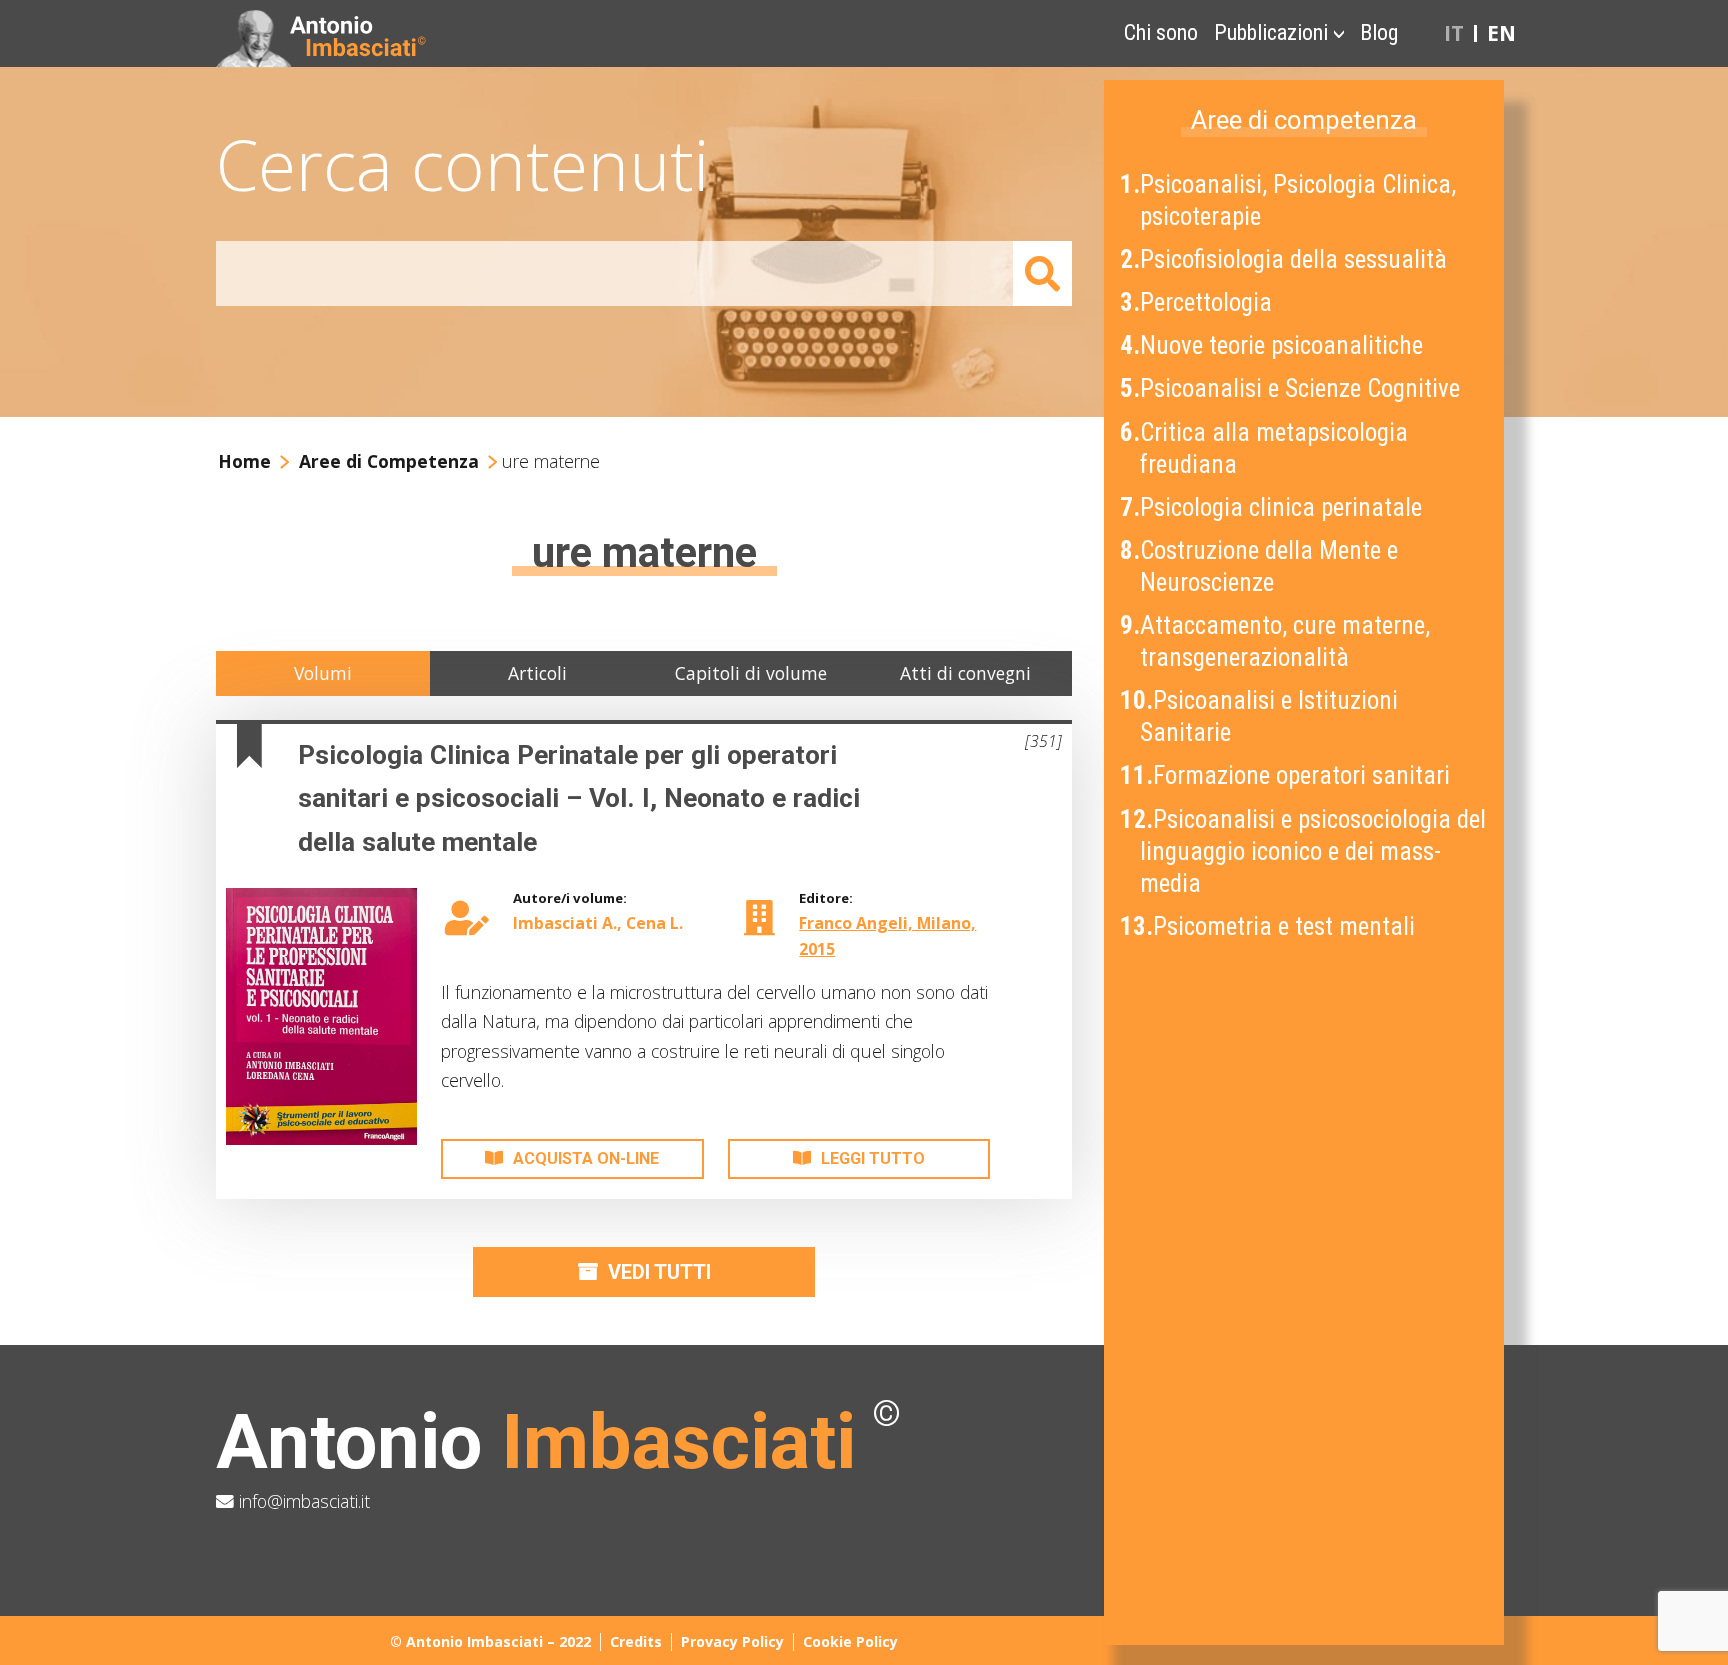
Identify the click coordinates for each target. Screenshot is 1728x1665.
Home (244, 461)
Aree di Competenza (389, 461)
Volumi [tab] (323, 673)
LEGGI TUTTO (873, 1158)
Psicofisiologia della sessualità (1285, 259)
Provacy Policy (732, 1641)
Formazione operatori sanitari (1287, 775)
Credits (636, 1641)
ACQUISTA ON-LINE (586, 1158)
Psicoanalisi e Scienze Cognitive (1292, 388)
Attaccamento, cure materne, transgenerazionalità (1277, 641)
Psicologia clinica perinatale (1273, 507)
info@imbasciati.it (302, 1501)
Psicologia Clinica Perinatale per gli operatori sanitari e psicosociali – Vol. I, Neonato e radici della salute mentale (579, 798)
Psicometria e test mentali (1269, 926)
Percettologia (1198, 302)
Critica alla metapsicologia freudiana (1266, 448)
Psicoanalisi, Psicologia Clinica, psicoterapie (1290, 200)
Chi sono (1161, 32)
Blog (1379, 32)
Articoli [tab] (537, 673)
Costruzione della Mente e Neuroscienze (1261, 566)
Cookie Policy (850, 1641)
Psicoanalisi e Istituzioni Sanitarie (1261, 716)
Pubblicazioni (1271, 32)
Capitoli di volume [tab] (751, 673)
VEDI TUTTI (659, 1272)
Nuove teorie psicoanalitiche (1273, 345)
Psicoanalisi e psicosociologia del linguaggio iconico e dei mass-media (1305, 851)
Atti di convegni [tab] (965, 673)
